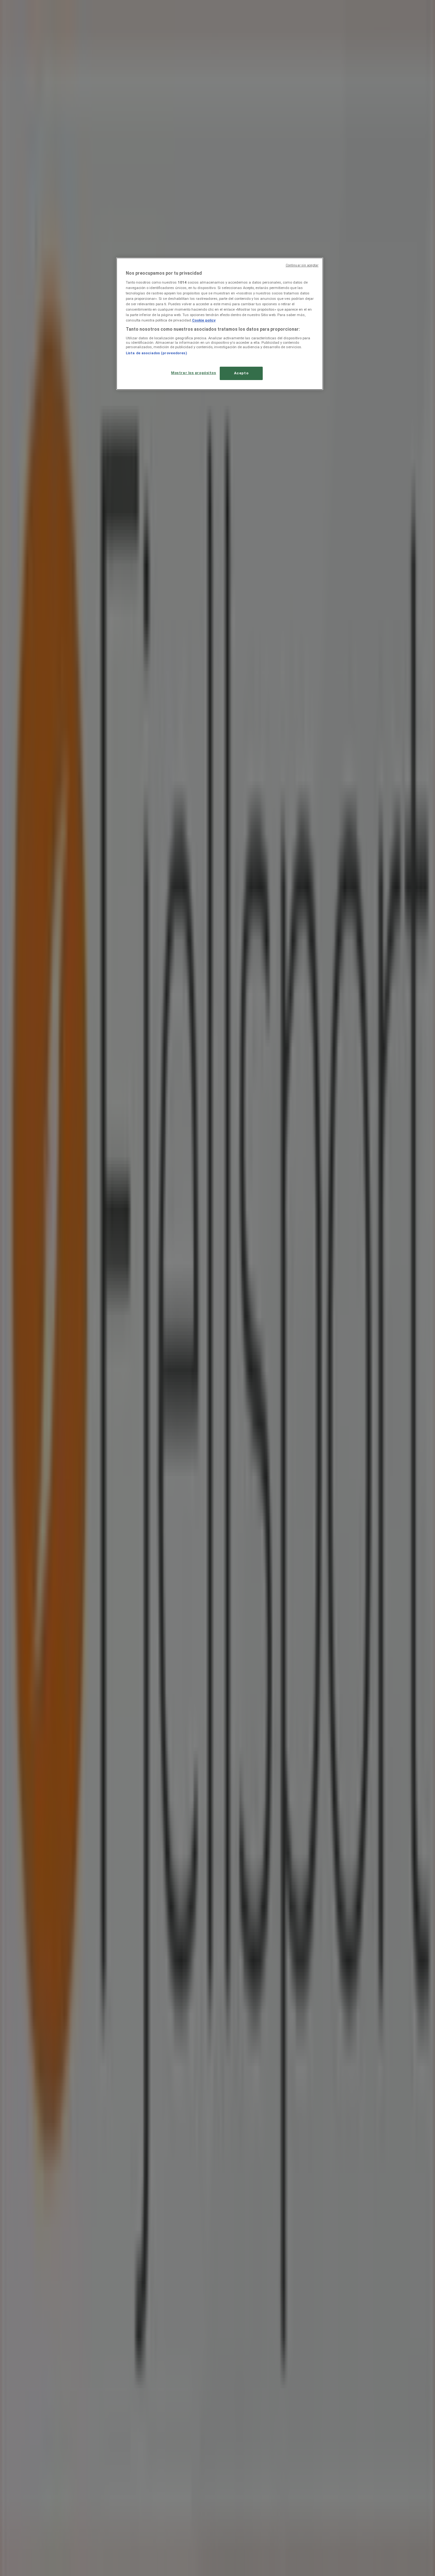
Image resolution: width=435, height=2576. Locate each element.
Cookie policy (204, 320)
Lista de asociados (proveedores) (156, 353)
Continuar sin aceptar (302, 265)
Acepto (241, 373)
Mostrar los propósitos (194, 373)
